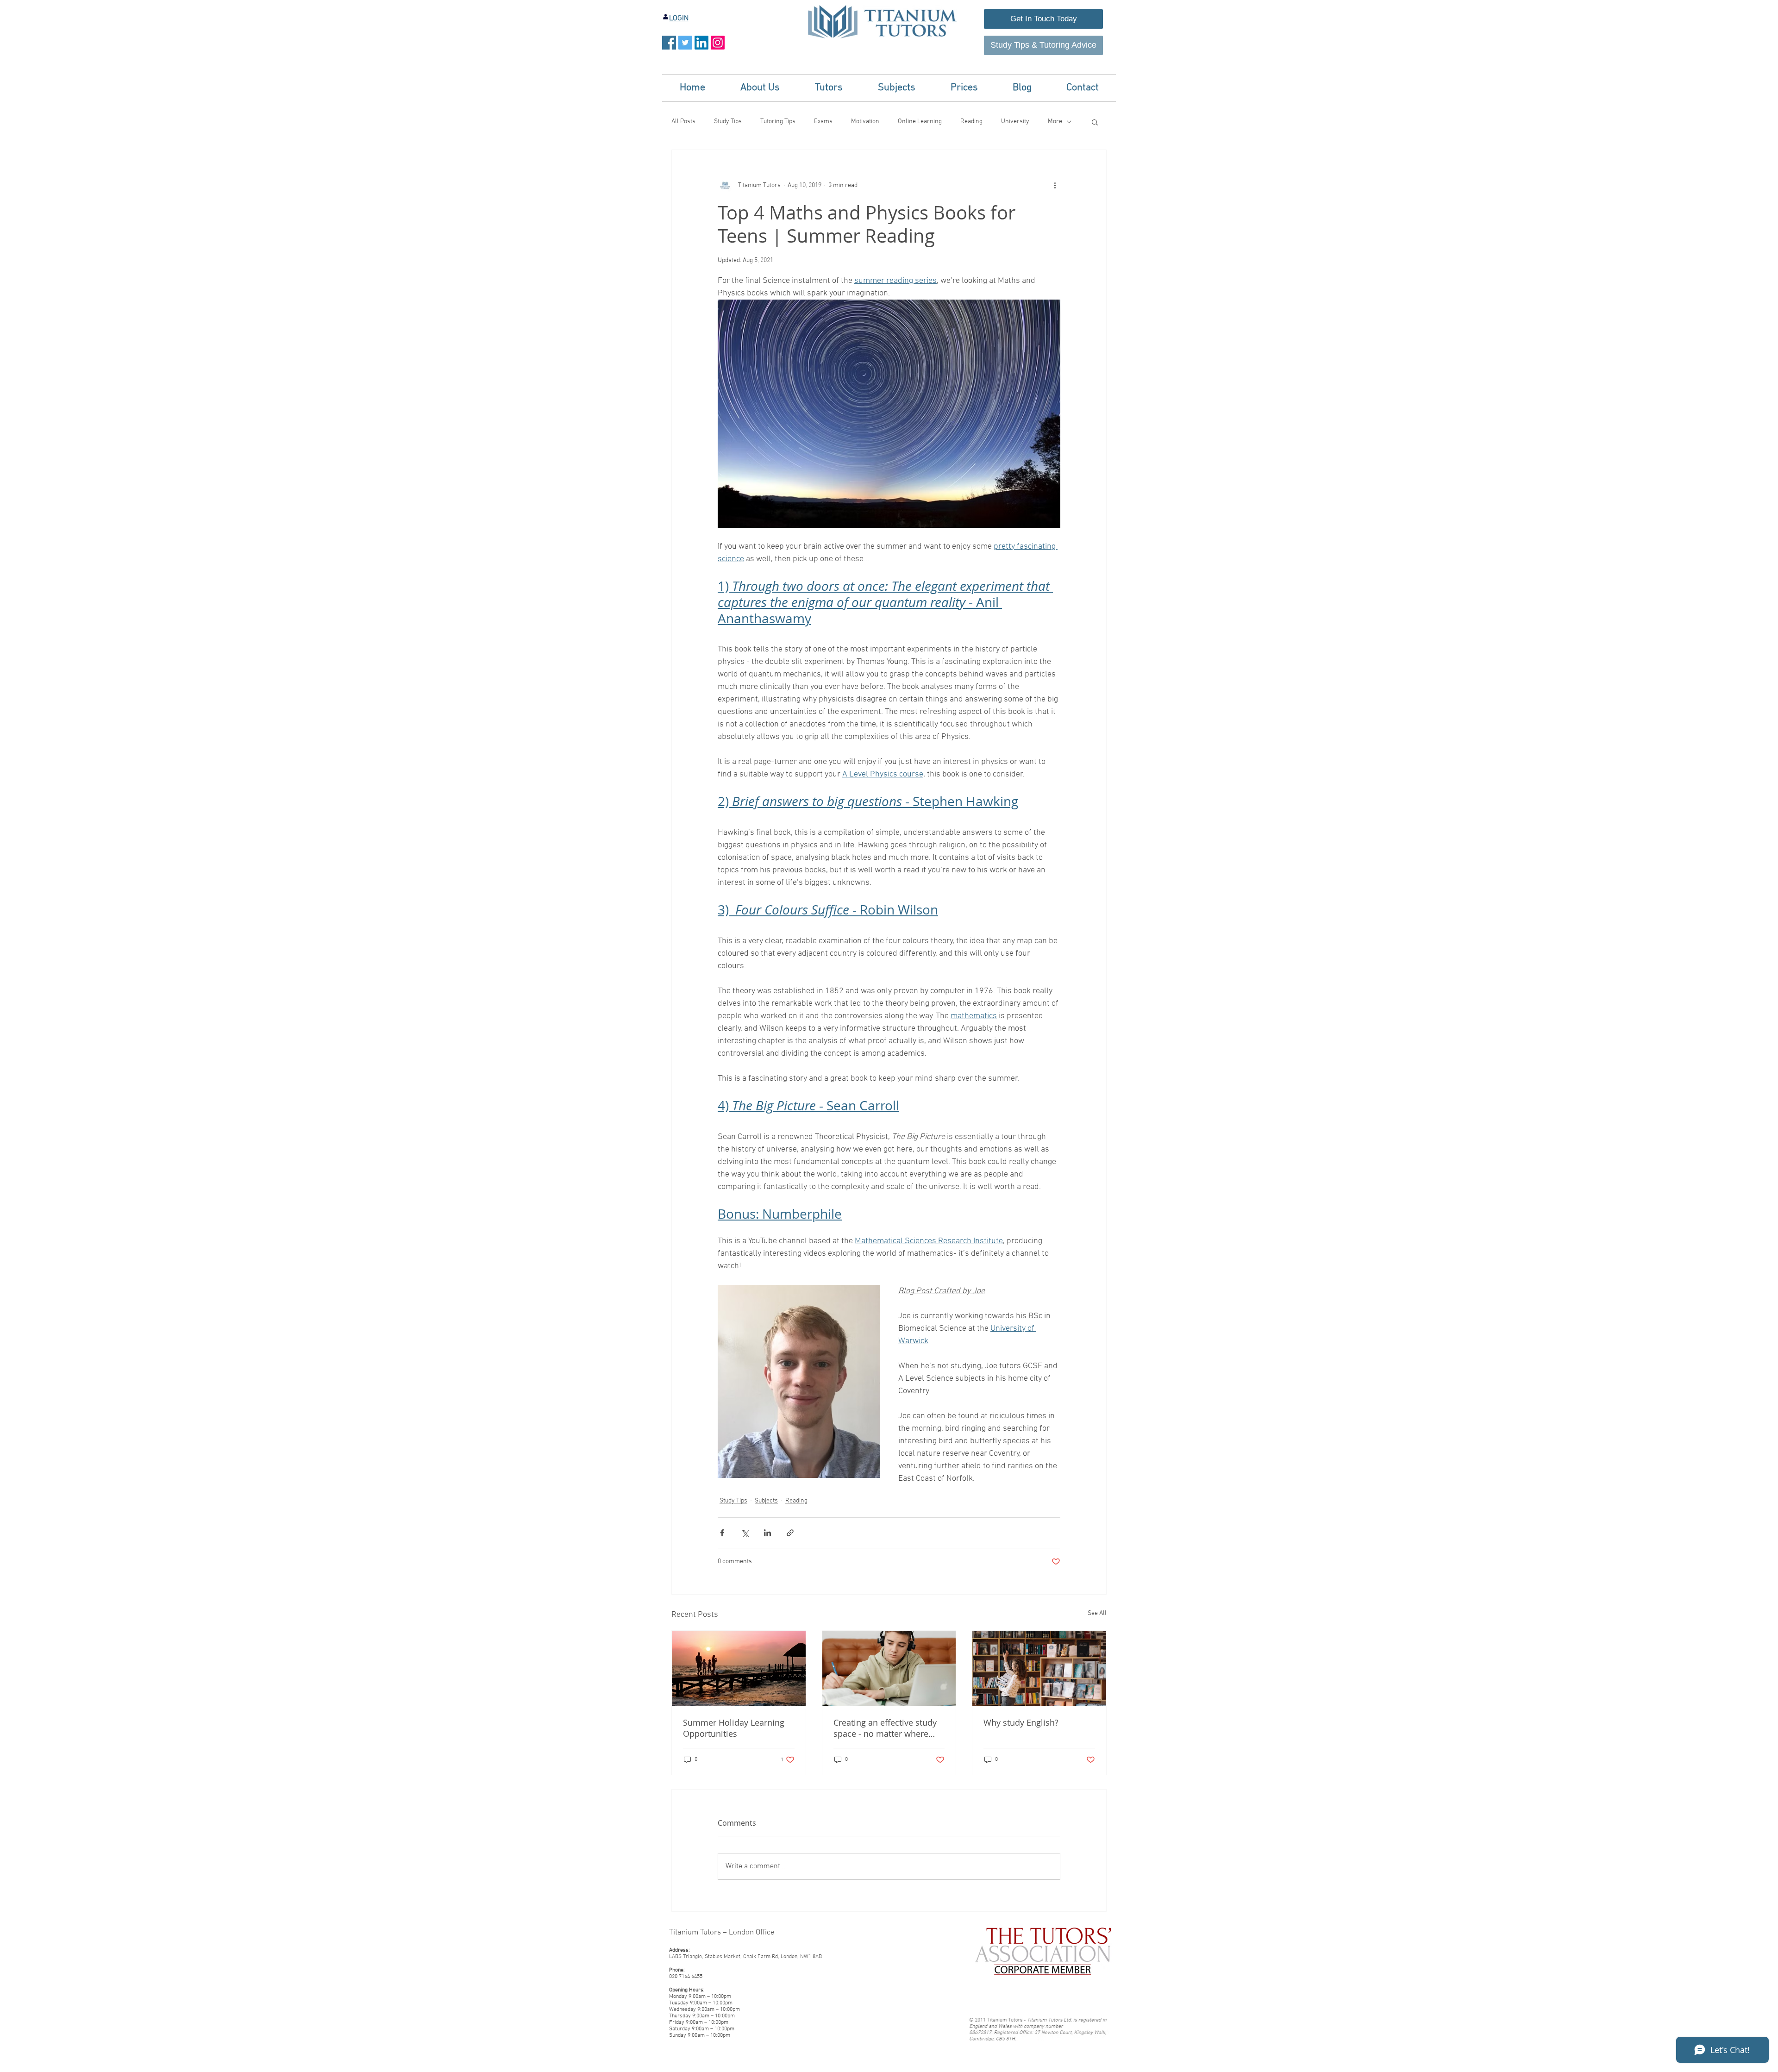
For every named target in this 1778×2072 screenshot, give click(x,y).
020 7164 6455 (686, 1977)
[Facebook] (669, 43)
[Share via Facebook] (722, 1533)
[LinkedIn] (701, 43)
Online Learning (920, 122)
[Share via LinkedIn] (767, 1533)
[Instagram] (718, 43)
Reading (971, 122)
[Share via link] (790, 1533)
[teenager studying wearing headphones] (889, 1668)
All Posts (683, 122)
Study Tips (728, 122)
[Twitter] (685, 43)
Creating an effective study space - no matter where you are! (885, 1728)
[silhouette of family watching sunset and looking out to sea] (739, 1668)
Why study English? (1021, 1722)
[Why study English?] (1039, 1668)
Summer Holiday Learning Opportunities (734, 1728)
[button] (760, 88)
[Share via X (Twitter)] (745, 1533)
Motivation (865, 122)
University (1015, 122)
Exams (823, 122)
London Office (752, 1933)
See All (1097, 1613)
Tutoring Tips (778, 122)
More (1055, 122)
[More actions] (1055, 185)
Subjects (766, 1501)
